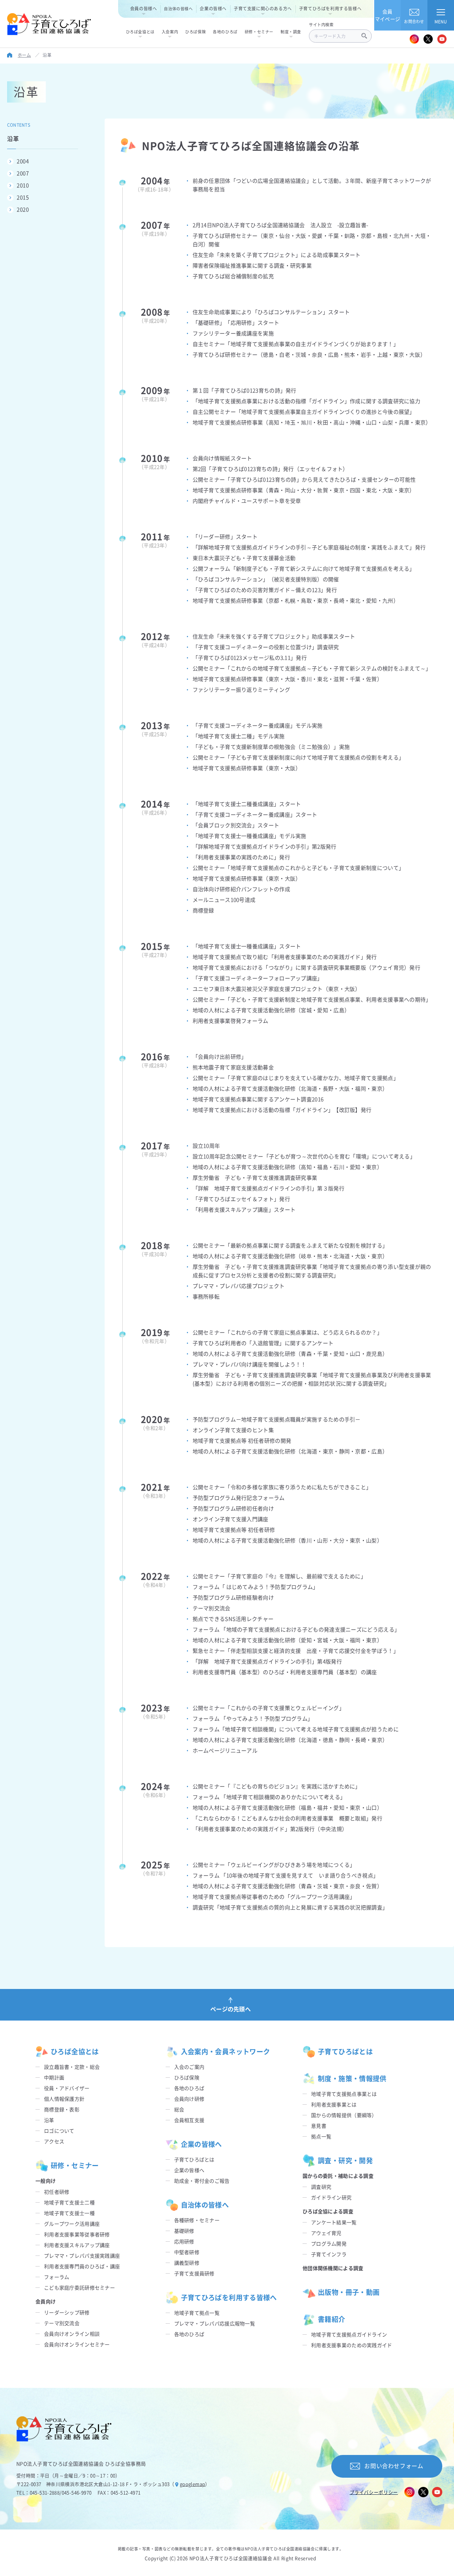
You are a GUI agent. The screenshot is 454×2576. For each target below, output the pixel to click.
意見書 (319, 2126)
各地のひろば (189, 2088)
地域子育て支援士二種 (69, 2202)
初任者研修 (57, 2192)
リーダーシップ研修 (67, 2312)
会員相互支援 (189, 2120)
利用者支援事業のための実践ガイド (351, 2345)
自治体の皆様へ (178, 9)
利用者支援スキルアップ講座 (77, 2245)
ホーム (24, 55)
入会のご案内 (189, 2067)
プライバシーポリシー (374, 2492)
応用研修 (184, 2241)
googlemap (193, 2484)
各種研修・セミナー (197, 2220)
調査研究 (321, 2187)
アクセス (54, 2141)
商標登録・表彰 (62, 2109)
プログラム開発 (329, 2243)
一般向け (46, 2181)
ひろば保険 (187, 2077)
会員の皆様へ (144, 8)
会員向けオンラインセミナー (77, 2344)
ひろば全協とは (75, 2051)
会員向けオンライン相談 (72, 2334)
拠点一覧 (321, 2136)
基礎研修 (184, 2231)
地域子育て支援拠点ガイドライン (349, 2334)
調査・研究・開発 (345, 2160)
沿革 (49, 2120)
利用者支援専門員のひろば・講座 (82, 2266)
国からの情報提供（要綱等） (344, 2115)
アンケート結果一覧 (334, 2222)
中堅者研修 (187, 2252)
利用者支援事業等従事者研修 (77, 2234)
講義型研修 (187, 2263)
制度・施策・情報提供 (352, 2078)
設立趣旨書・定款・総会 (72, 2067)
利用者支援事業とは (334, 2104)
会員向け (46, 2301)
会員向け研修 (189, 2099)
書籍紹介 (332, 2319)
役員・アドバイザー (67, 2088)
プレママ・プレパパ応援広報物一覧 (215, 2323)
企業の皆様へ (213, 8)
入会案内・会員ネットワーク (226, 2051)
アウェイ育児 (326, 2233)
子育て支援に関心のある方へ (263, 8)
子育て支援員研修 (194, 2273)
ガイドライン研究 (331, 2197)
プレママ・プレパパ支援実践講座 (82, 2256)
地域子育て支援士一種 (69, 2213)
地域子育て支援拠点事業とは (344, 2094)
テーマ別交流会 (62, 2323)
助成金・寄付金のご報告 (202, 2181)
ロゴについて (59, 2131)
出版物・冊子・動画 (349, 2292)
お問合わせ (414, 21)
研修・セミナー (75, 2165)
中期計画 (54, 2077)
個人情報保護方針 (64, 2099)
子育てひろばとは (194, 2159)
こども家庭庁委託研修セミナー (79, 2287)
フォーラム (57, 2277)
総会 (179, 2109)
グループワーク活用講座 (72, 2224)
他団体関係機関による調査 (333, 2268)
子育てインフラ (329, 2254)
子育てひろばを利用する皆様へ (330, 8)
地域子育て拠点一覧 (197, 2313)
